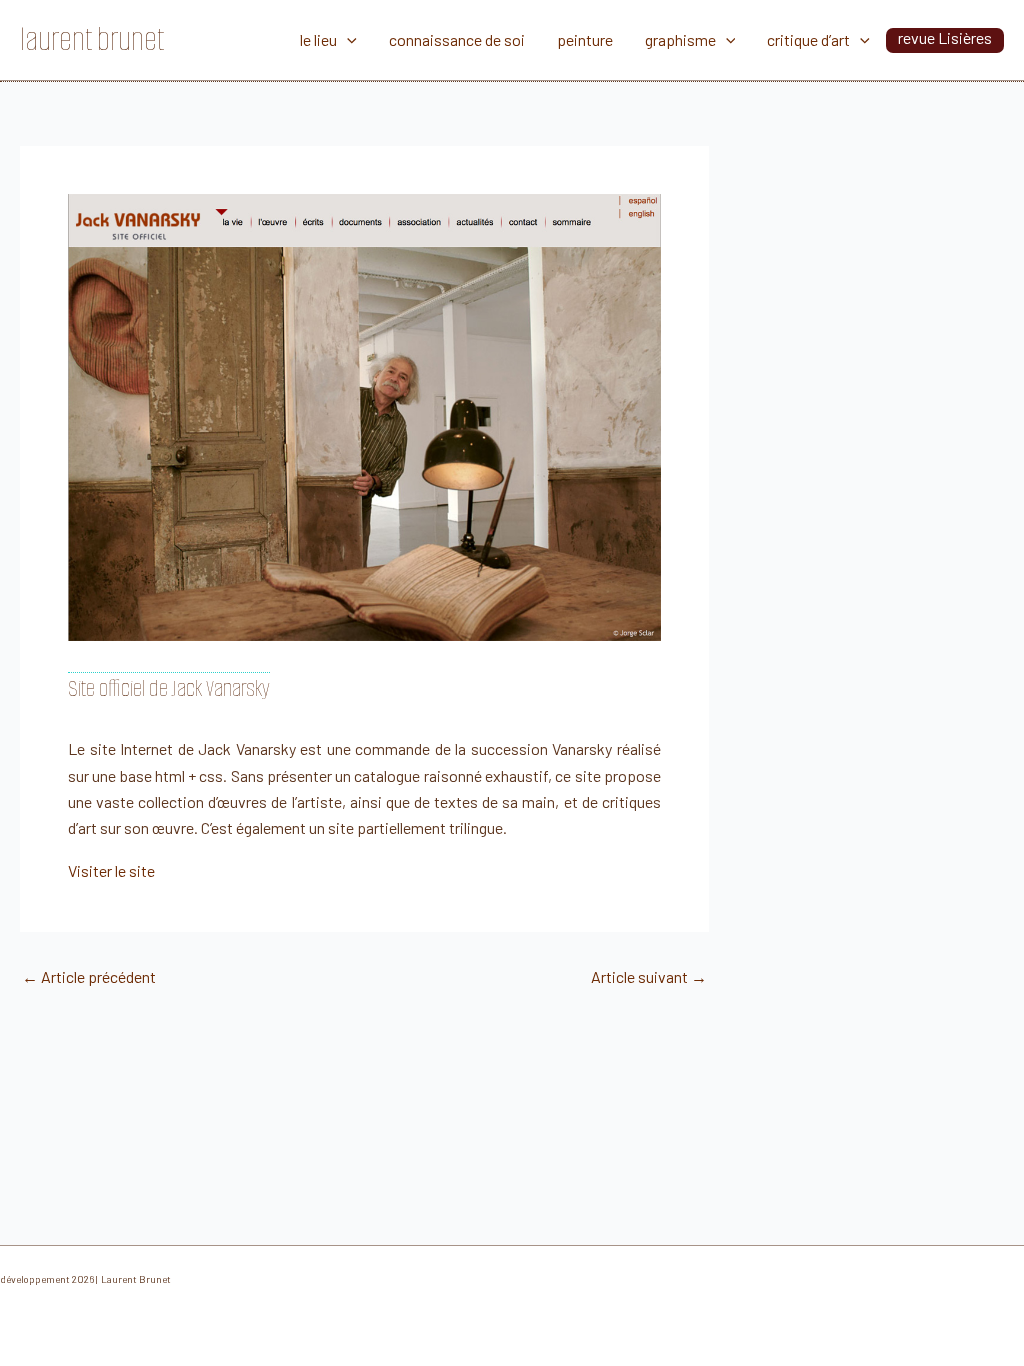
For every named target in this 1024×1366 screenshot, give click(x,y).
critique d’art (808, 39)
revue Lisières (945, 37)
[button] (347, 40)
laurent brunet (92, 39)
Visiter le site (111, 870)
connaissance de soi (457, 39)
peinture (585, 39)
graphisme (680, 39)
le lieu (318, 39)
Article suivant (649, 977)
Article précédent (89, 977)
